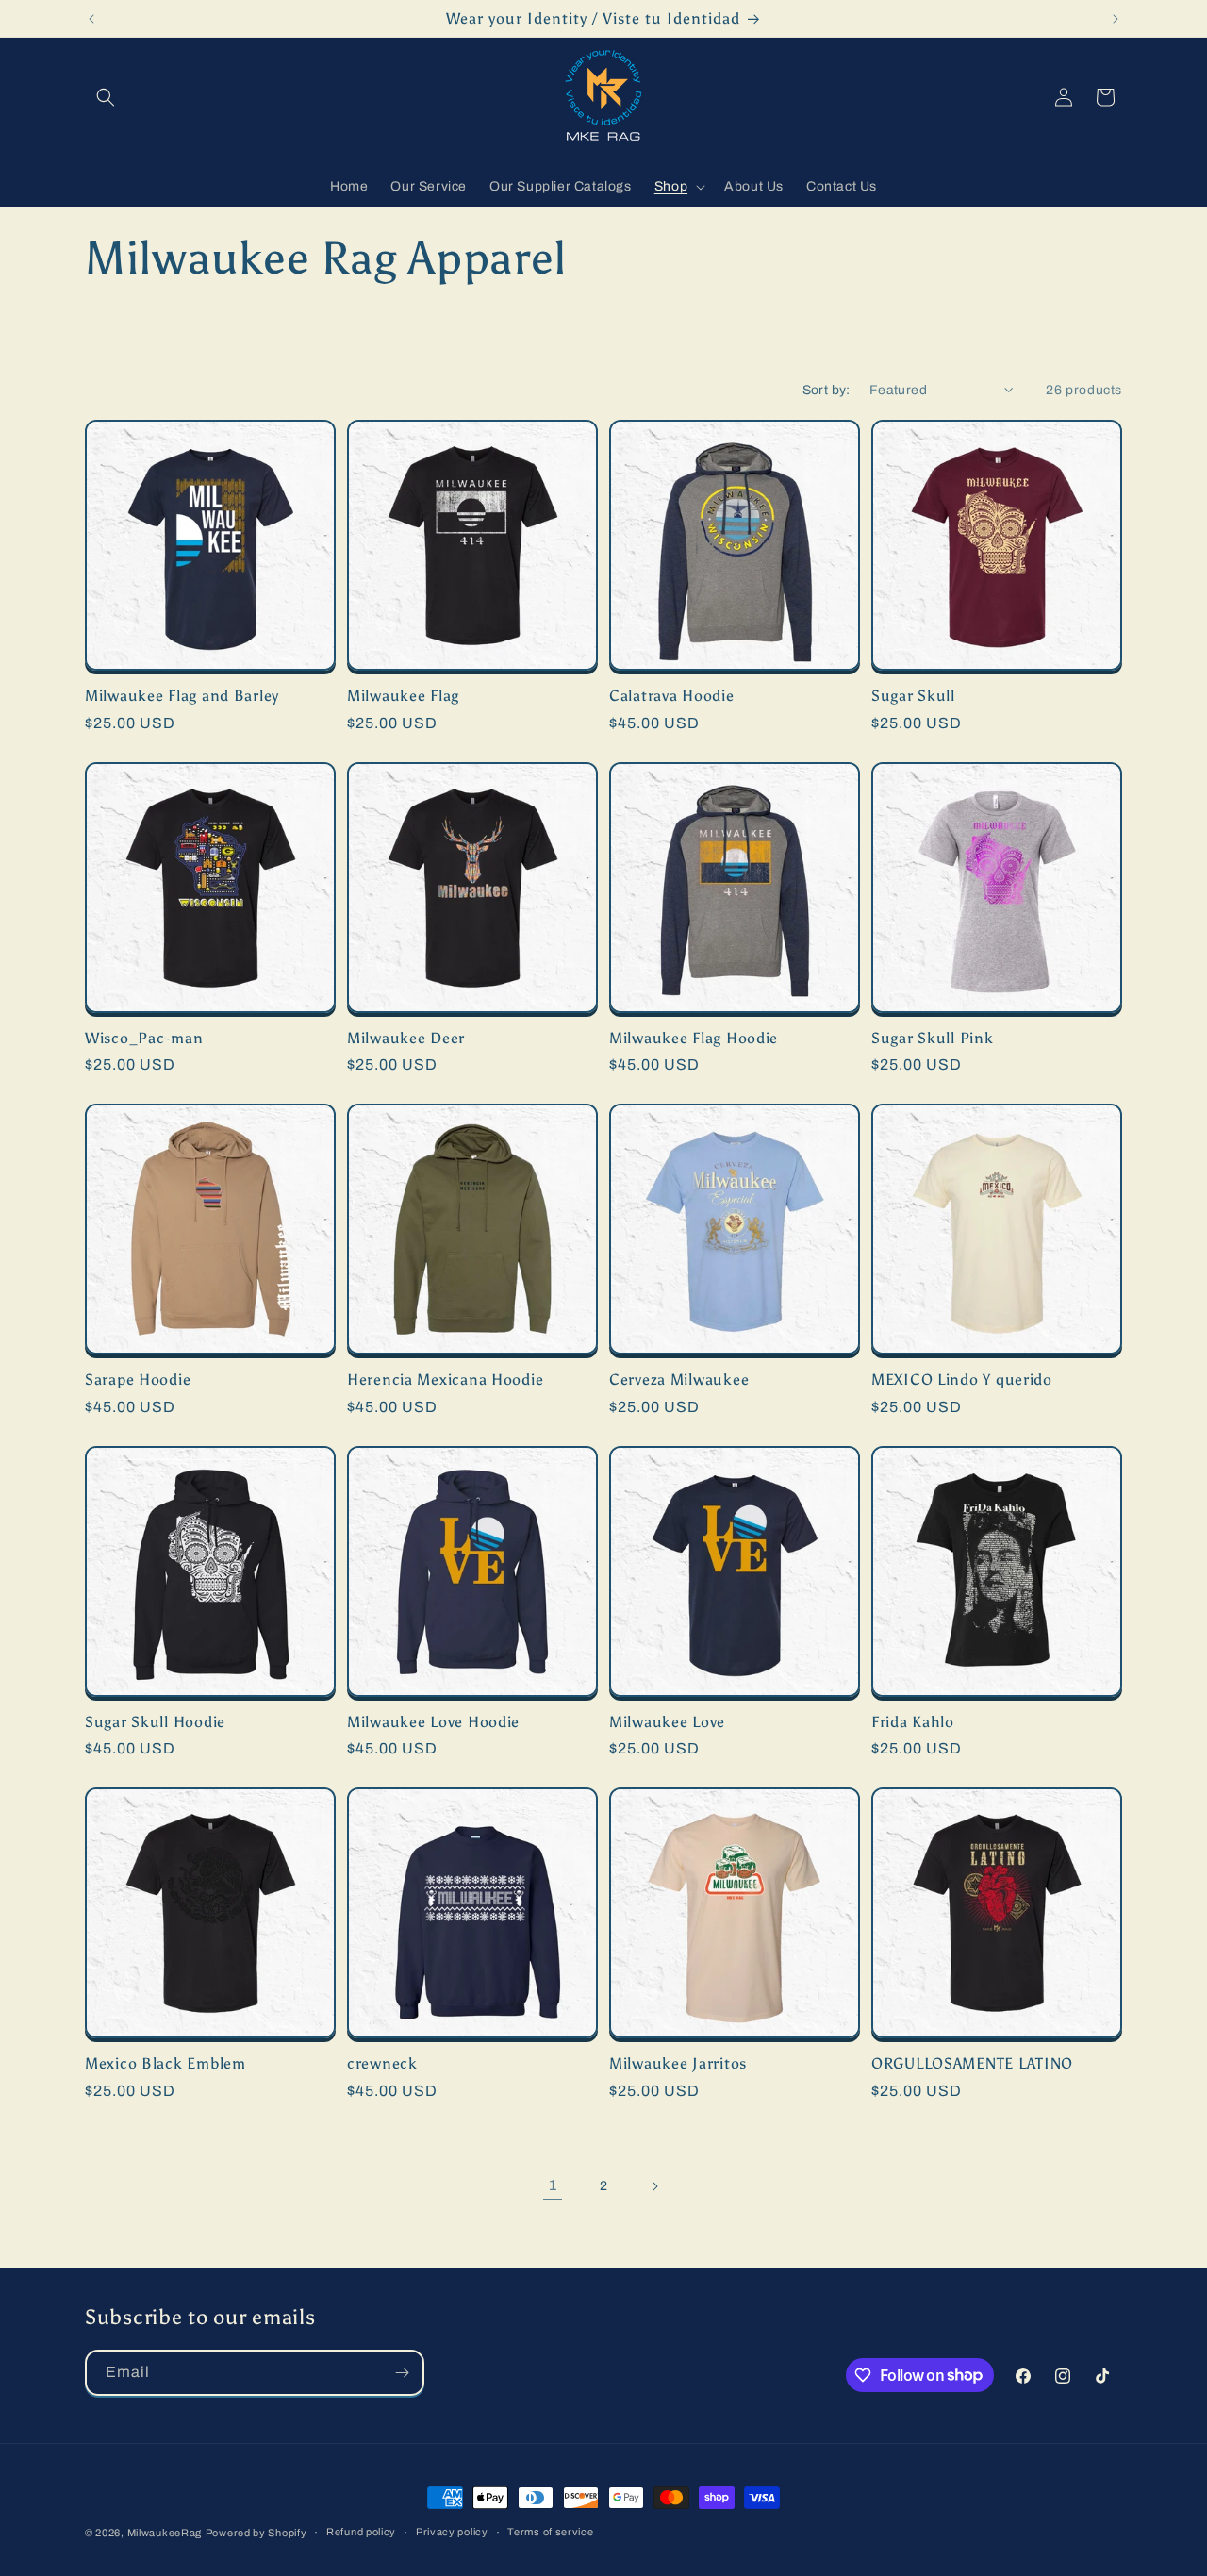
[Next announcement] (1116, 19)
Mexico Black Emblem (165, 2063)
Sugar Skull (913, 696)
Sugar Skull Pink (933, 1038)
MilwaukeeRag (165, 2533)
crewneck (382, 2063)
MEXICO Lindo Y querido (962, 1379)
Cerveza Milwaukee (679, 1379)
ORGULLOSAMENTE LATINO (972, 2063)
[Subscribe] (402, 2373)
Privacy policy (452, 2532)
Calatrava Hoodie (672, 696)
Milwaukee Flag (403, 696)
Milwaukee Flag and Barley (182, 696)
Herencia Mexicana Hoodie (445, 1379)
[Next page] (654, 2186)
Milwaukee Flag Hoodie (694, 1038)
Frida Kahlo (913, 1722)
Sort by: (827, 390)
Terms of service (550, 2532)
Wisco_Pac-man (144, 1038)
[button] (106, 97)
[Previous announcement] (91, 19)
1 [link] (553, 2185)
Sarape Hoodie (138, 1379)
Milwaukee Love (667, 1722)
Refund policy (361, 2532)
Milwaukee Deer (406, 1038)
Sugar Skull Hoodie (155, 1722)
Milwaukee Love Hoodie (433, 1722)
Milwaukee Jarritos (678, 2063)
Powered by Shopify (256, 2533)
